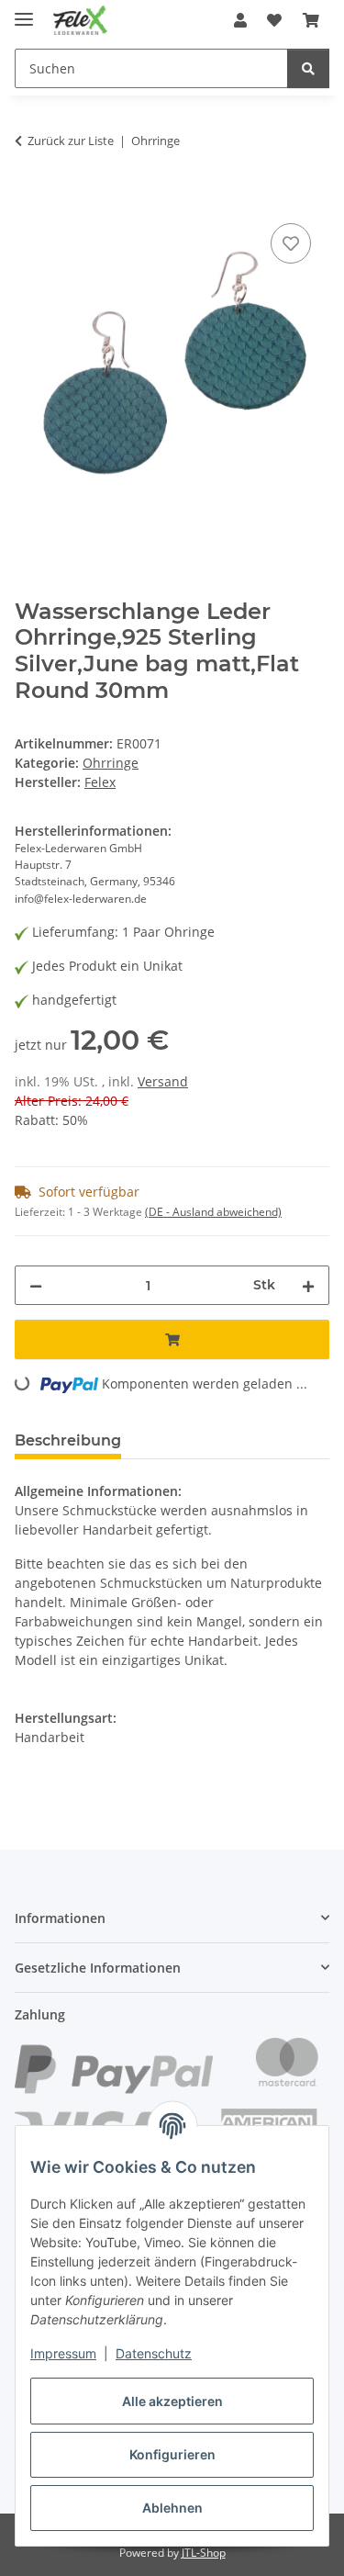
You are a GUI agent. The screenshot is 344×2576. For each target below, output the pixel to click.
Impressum (63, 2353)
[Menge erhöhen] (308, 1285)
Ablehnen (172, 2508)
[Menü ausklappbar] (24, 11)
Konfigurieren (172, 2454)
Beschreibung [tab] (68, 1440)
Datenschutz (154, 2353)
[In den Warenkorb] (29, 198)
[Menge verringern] (36, 1285)
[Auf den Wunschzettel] (291, 243)
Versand (163, 1081)
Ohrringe (111, 763)
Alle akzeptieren (172, 2401)
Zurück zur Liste (71, 141)
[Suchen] (308, 68)
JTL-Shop (204, 2553)
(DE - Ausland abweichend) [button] (213, 1212)
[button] (240, 20)
